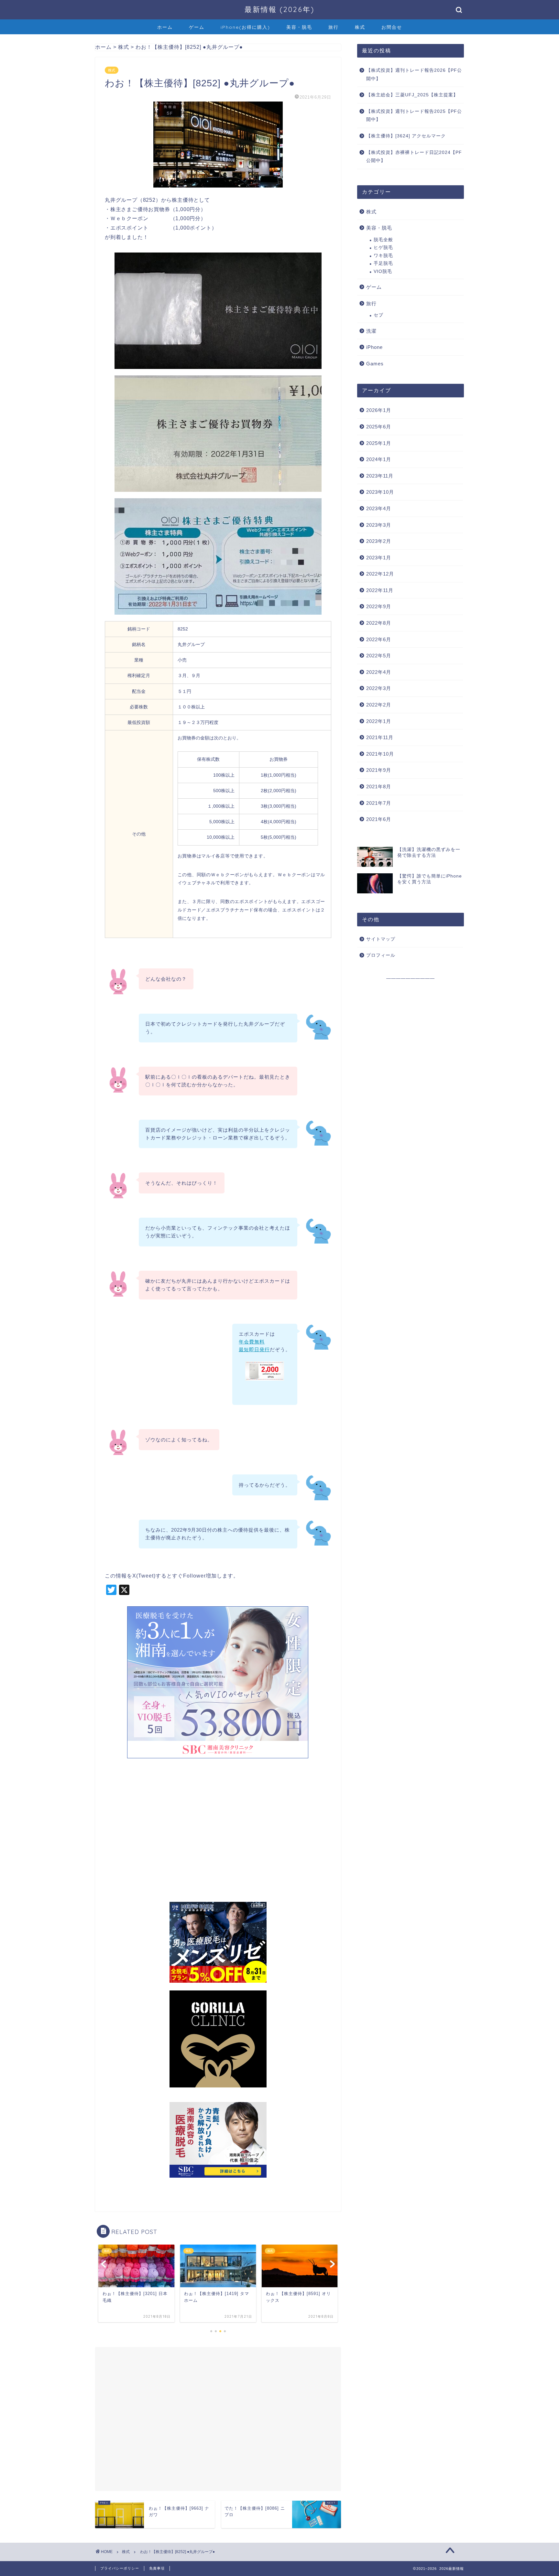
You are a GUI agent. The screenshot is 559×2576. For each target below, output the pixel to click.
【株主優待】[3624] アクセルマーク (406, 136)
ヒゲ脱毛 (383, 248)
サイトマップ (381, 939)
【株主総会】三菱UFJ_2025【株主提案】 (412, 95)
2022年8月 (379, 623)
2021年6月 (379, 819)
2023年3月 (379, 525)
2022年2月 (379, 705)
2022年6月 (379, 639)
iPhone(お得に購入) (245, 27)
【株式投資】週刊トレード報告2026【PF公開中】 (414, 75)
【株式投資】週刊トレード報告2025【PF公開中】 (414, 116)
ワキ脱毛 (383, 256)
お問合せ (392, 27)
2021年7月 (379, 803)
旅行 (334, 27)
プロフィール (381, 955)
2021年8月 (379, 787)
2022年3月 (379, 688)
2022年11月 (380, 590)
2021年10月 (380, 754)
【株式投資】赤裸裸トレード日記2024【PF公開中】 (414, 157)
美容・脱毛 (299, 27)
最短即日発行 (254, 1349)
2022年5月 (379, 656)
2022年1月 (379, 721)
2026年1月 (379, 410)
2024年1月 (379, 459)
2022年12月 (380, 574)
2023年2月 (379, 541)
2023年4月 (379, 508)
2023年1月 (379, 558)
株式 (360, 27)
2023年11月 (380, 476)
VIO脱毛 (383, 271)
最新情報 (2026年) (279, 9)
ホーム (165, 27)
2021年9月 (379, 770)
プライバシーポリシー (120, 2568)
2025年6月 (379, 427)
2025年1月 (379, 443)
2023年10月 (380, 492)
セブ (378, 315)
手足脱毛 (383, 263)
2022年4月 (379, 672)
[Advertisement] (218, 1834)
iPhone (374, 347)
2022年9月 (379, 606)
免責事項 (157, 2568)
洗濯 (371, 331)
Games (375, 364)
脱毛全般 (383, 240)
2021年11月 (380, 737)
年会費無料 (252, 1342)
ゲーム (197, 27)
